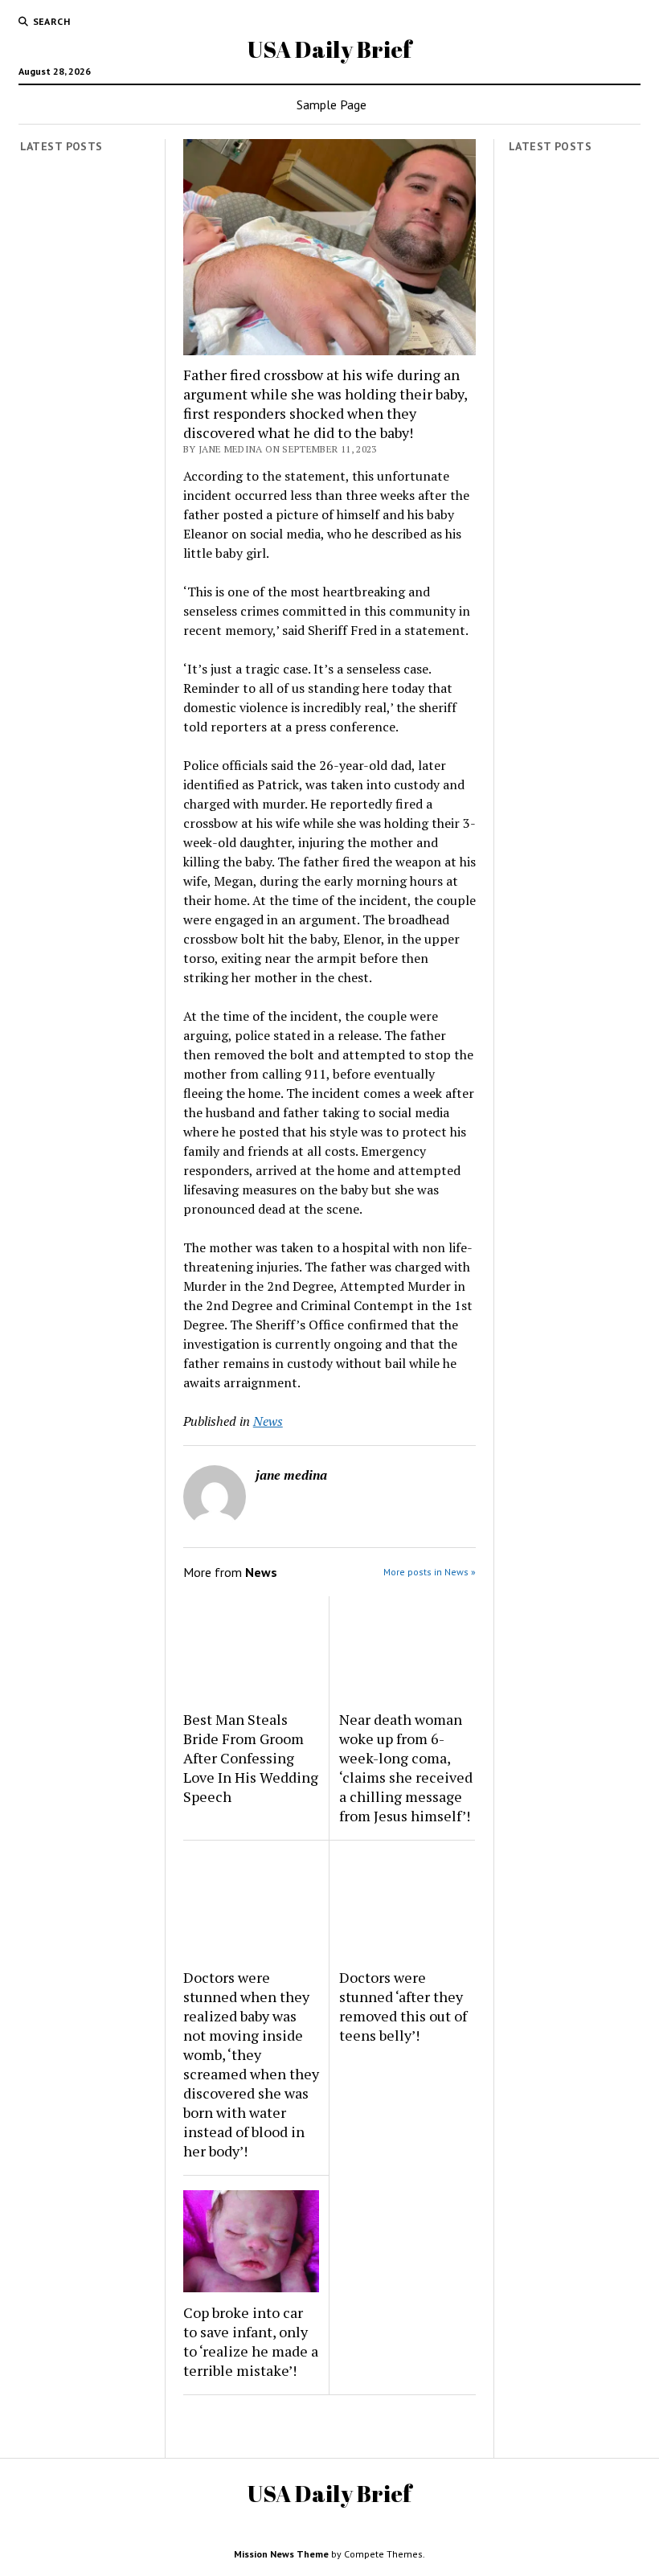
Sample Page (332, 104)
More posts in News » (430, 1572)
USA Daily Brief (329, 49)
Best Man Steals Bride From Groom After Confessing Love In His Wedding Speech (251, 1758)
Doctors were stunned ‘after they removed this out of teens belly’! (403, 2006)
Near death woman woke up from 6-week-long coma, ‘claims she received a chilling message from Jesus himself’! (406, 1767)
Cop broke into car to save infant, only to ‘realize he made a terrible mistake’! (251, 2341)
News (268, 1421)
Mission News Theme (281, 2554)
